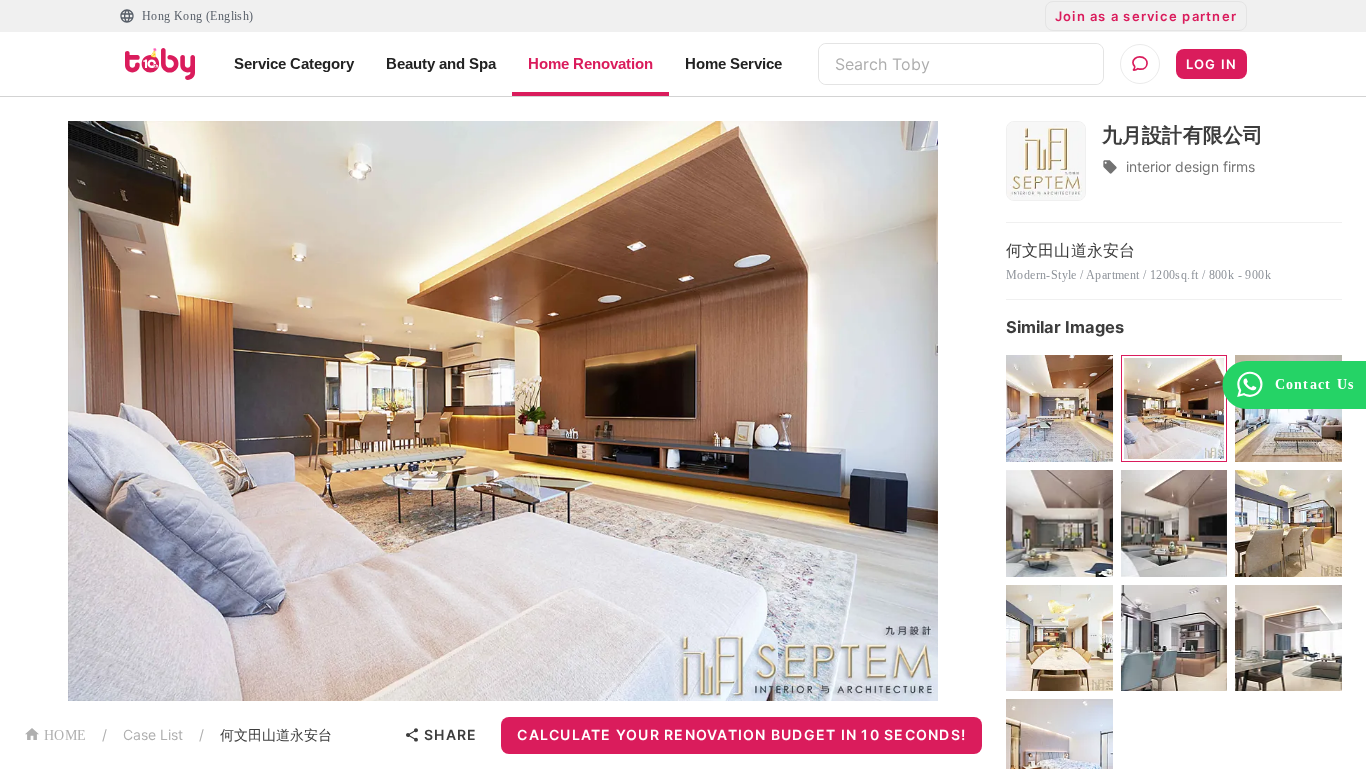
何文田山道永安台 (276, 734)
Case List (153, 734)
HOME (65, 735)
